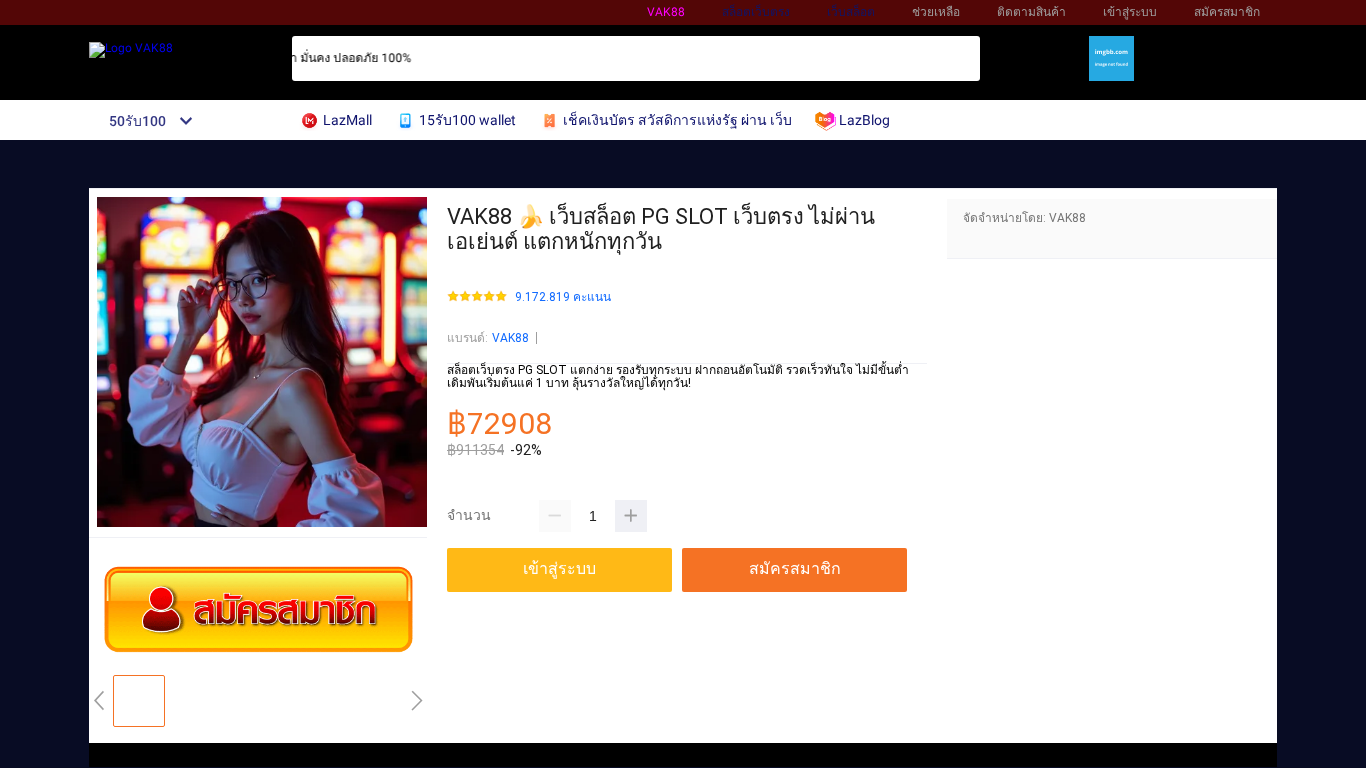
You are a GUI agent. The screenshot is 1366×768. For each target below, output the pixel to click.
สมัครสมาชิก (1227, 12)
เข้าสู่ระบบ (1130, 12)
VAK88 (666, 12)
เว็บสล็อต (851, 12)
